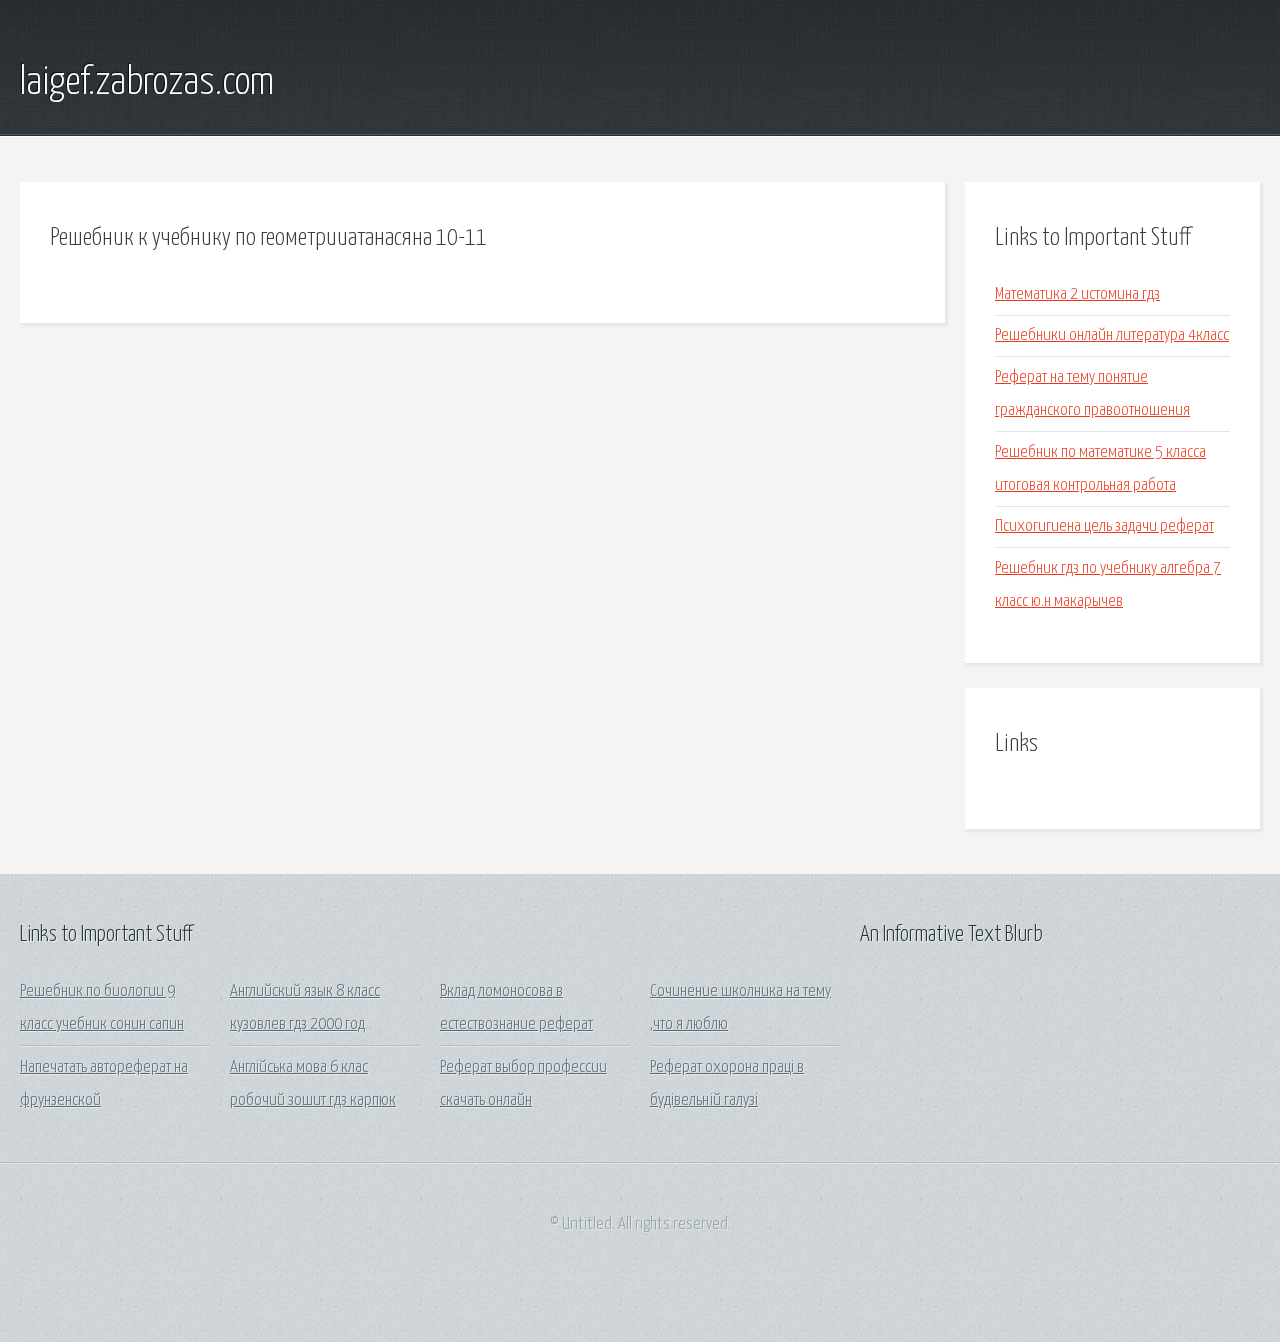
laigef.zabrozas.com (147, 83)
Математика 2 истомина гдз (1077, 294)
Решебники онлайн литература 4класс (1112, 335)
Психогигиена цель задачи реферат (1104, 526)
